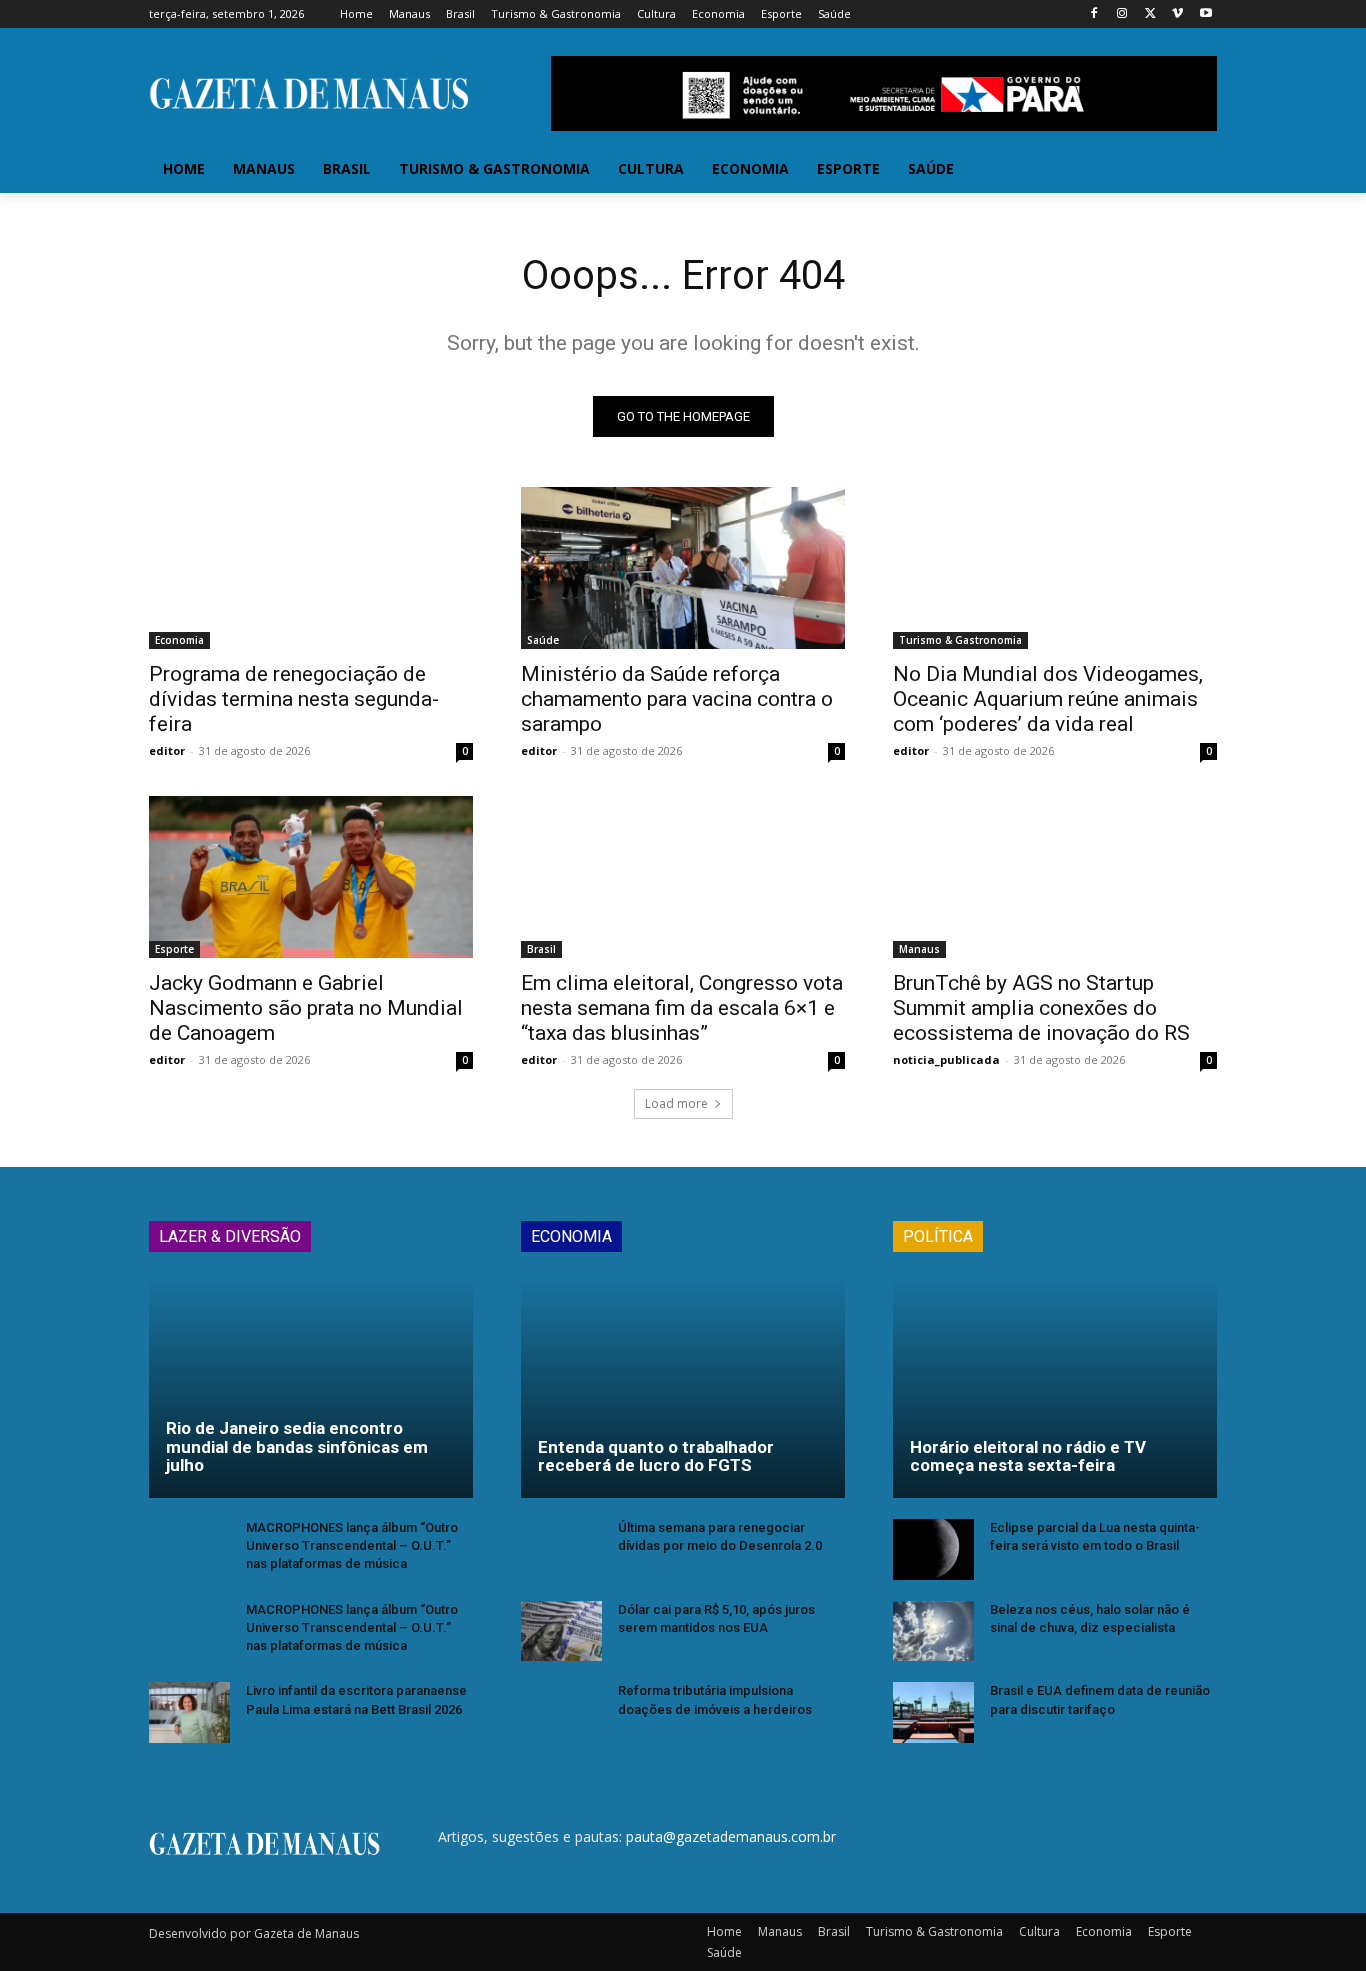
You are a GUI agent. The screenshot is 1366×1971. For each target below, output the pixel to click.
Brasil (541, 949)
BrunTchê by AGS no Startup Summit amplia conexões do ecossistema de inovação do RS (1041, 1008)
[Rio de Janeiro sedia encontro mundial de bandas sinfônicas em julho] (311, 1388)
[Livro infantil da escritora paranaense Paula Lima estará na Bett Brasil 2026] (189, 1712)
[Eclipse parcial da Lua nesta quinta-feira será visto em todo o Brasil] (933, 1549)
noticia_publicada (946, 1059)
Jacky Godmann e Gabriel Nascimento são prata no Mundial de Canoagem (306, 1008)
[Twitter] (1150, 14)
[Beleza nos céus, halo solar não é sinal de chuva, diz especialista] (933, 1631)
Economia (179, 640)
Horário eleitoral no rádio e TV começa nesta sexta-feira (1028, 1456)
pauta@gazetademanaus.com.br (731, 1836)
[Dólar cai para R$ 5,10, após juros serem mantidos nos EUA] (561, 1631)
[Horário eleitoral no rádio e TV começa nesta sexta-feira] (1055, 1388)
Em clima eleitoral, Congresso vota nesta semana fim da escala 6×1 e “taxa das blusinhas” (682, 1008)
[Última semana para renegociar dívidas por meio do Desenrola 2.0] (561, 1549)
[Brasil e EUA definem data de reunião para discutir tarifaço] (933, 1712)
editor (167, 750)
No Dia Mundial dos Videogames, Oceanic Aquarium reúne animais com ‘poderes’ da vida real (1048, 699)
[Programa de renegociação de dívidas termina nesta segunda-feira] (311, 568)
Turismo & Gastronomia (960, 640)
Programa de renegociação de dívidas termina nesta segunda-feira (294, 699)
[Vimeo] (1177, 14)
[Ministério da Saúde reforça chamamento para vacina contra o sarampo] (683, 568)
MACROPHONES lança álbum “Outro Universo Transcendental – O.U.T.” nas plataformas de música (352, 1545)
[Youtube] (1205, 14)
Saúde (543, 640)
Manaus (919, 949)
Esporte (174, 949)
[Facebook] (1094, 14)
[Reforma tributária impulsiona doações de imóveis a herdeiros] (561, 1712)
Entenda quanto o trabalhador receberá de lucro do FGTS (656, 1456)
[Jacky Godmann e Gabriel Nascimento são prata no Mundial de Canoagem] (311, 877)
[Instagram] (1122, 14)
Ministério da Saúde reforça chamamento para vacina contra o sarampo (677, 699)
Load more (676, 1103)
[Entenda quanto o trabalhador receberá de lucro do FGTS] (683, 1388)
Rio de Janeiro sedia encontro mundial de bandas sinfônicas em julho (297, 1446)
